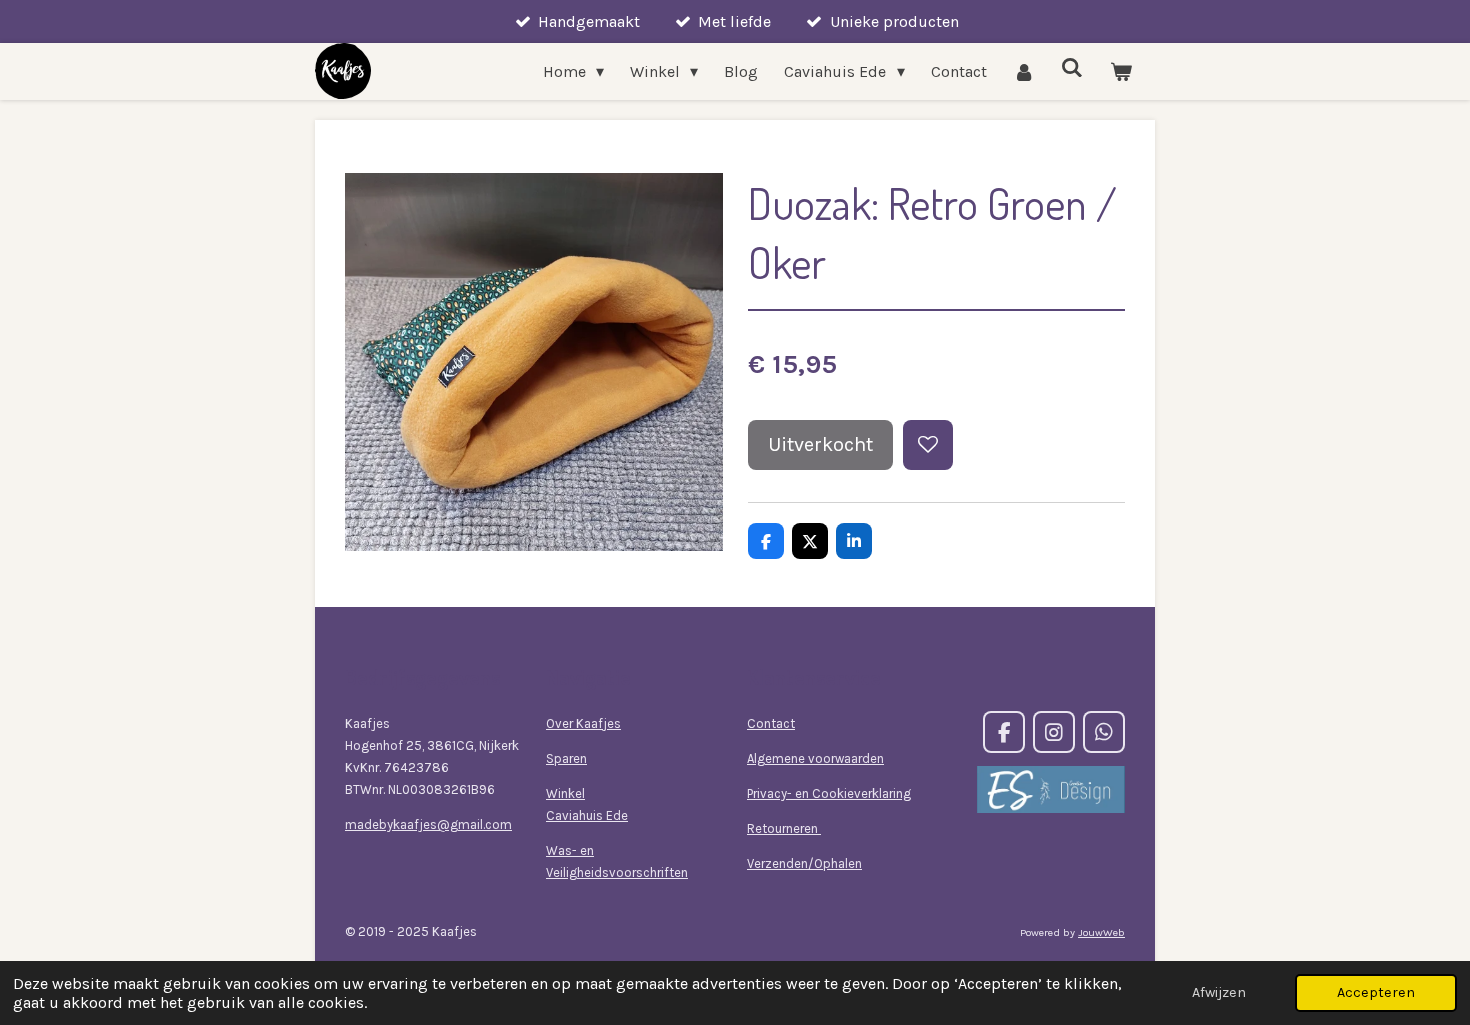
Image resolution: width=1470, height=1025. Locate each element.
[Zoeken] (1072, 67)
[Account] (1024, 71)
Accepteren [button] (1376, 992)
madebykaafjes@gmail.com (428, 824)
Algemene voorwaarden (815, 758)
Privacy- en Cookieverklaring (829, 793)
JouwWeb (1101, 932)
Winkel (565, 793)
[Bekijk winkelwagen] (1121, 71)
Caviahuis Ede (587, 815)
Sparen (566, 758)
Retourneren (784, 828)
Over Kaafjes (583, 723)
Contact (771, 723)
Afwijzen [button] (1219, 992)
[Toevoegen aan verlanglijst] (928, 445)
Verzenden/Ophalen (804, 863)
